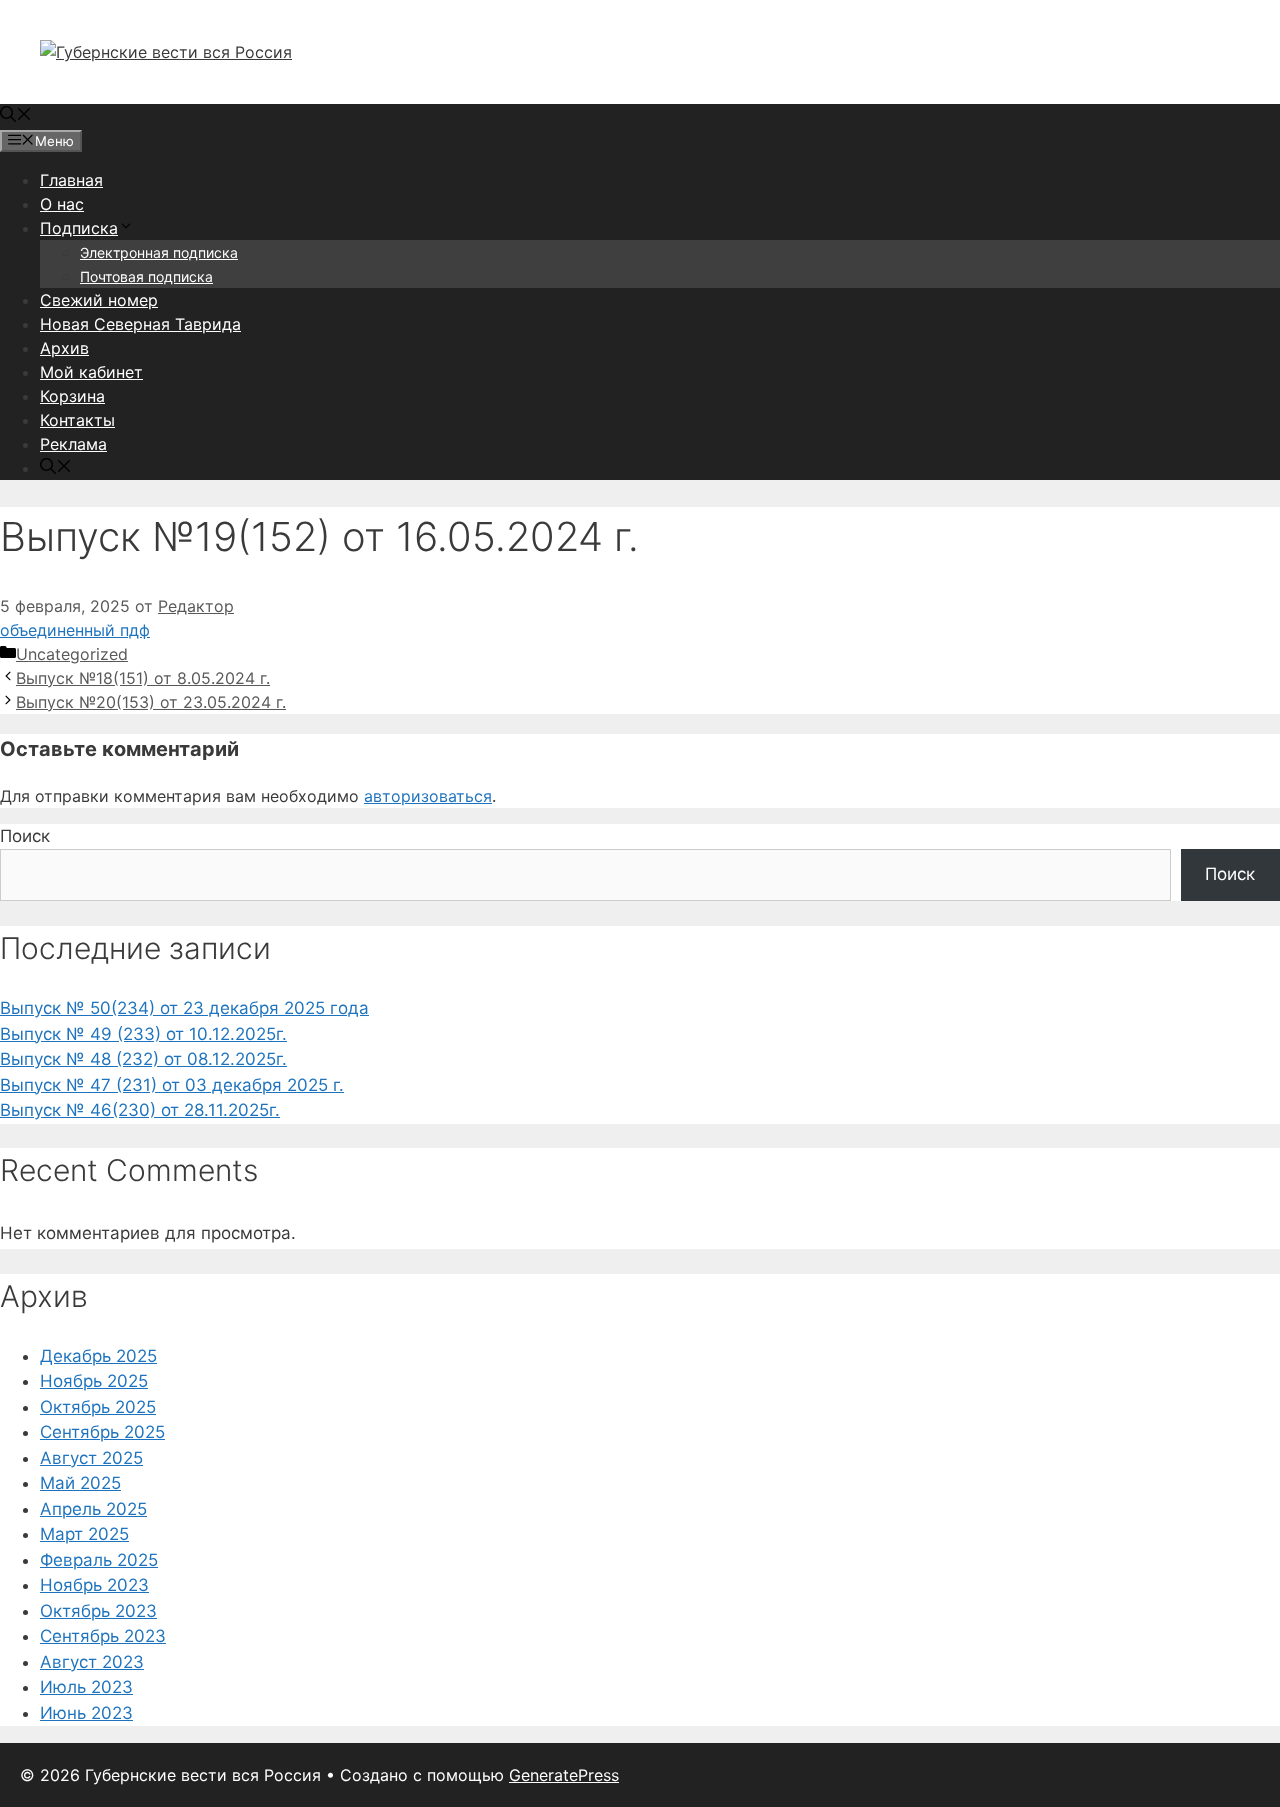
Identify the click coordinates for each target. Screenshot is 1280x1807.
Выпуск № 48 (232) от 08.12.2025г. (143, 1059)
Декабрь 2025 (98, 1356)
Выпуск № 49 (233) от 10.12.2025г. (143, 1034)
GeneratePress (564, 1775)
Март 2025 (84, 1534)
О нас (62, 204)
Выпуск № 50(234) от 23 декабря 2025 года (184, 1008)
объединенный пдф (75, 630)
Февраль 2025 (99, 1560)
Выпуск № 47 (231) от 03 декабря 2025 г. (172, 1085)
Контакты (77, 420)
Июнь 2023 (86, 1713)
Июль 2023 (86, 1687)
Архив (64, 348)
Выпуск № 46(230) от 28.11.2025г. (140, 1110)
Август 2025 (91, 1458)
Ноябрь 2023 (94, 1585)
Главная (71, 180)
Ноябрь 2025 (94, 1381)
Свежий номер (99, 300)
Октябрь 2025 (98, 1407)
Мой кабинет (91, 372)
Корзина (72, 396)
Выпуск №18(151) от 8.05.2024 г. (143, 678)
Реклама (73, 444)
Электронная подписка (159, 252)
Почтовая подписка (146, 276)
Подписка (79, 228)
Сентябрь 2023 (103, 1636)
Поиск (25, 836)
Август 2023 (92, 1662)
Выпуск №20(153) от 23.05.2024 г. (151, 702)
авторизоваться (428, 796)
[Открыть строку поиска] (16, 116)
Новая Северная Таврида (140, 324)
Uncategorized (72, 654)
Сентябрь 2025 (102, 1432)
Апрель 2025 (93, 1509)
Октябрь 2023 (98, 1611)
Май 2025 (80, 1483)
